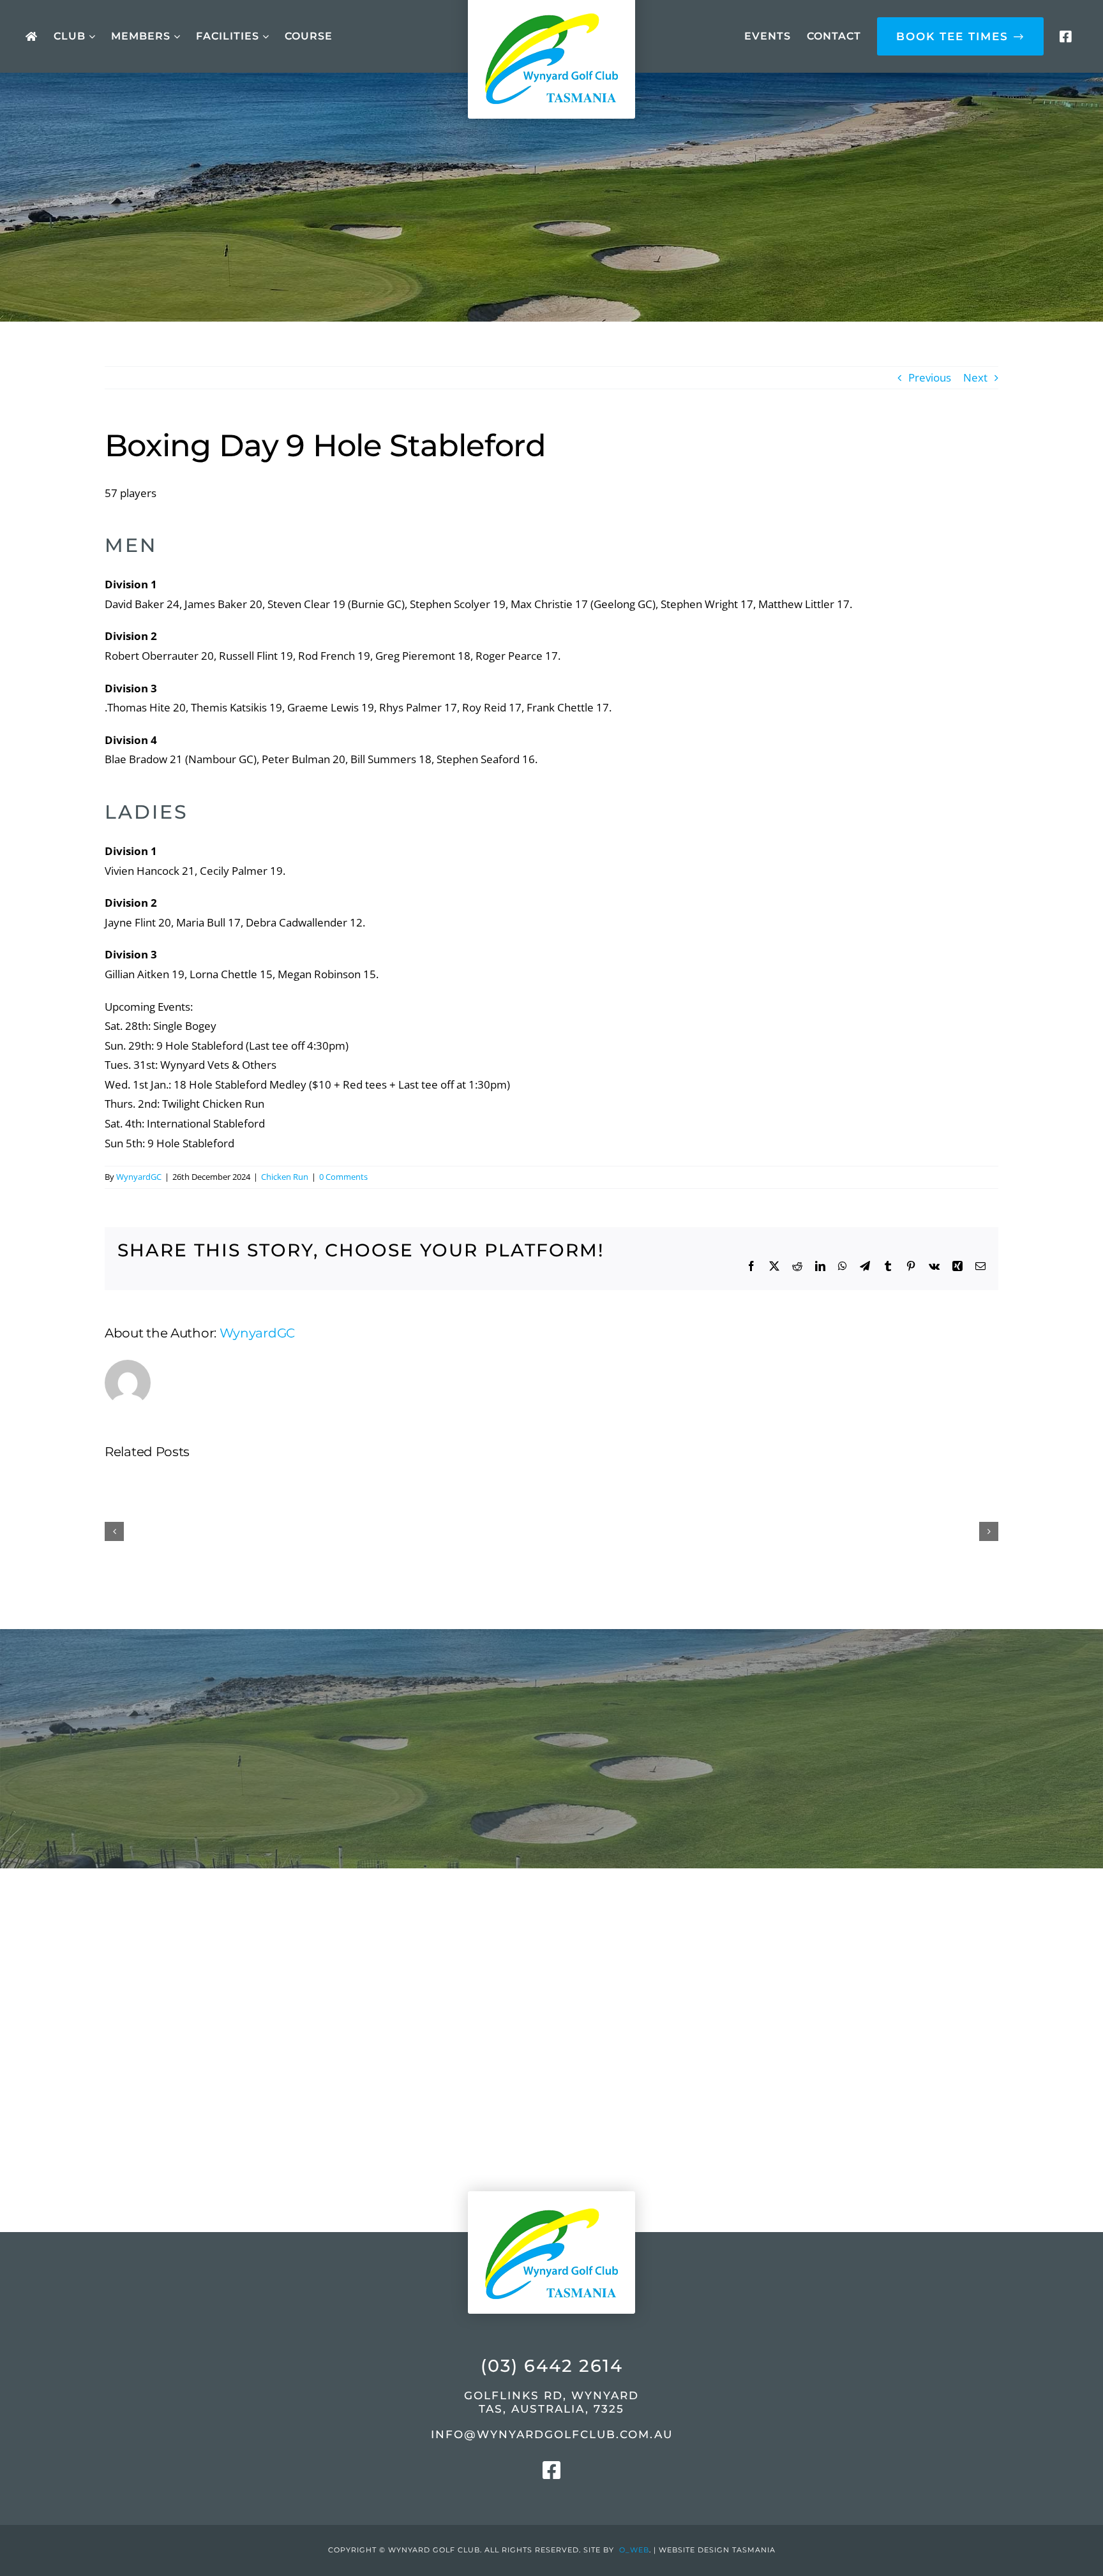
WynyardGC (139, 1177)
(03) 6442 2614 (552, 2366)
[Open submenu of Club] (90, 37)
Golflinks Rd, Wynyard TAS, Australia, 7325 (551, 2402)
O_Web (634, 2550)
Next (975, 377)
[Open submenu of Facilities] (264, 37)
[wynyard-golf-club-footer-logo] (551, 2180)
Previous (930, 377)
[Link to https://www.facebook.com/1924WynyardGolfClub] (1065, 37)
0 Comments (343, 1177)
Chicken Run (285, 1177)
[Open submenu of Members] (175, 37)
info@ (552, 2434)
